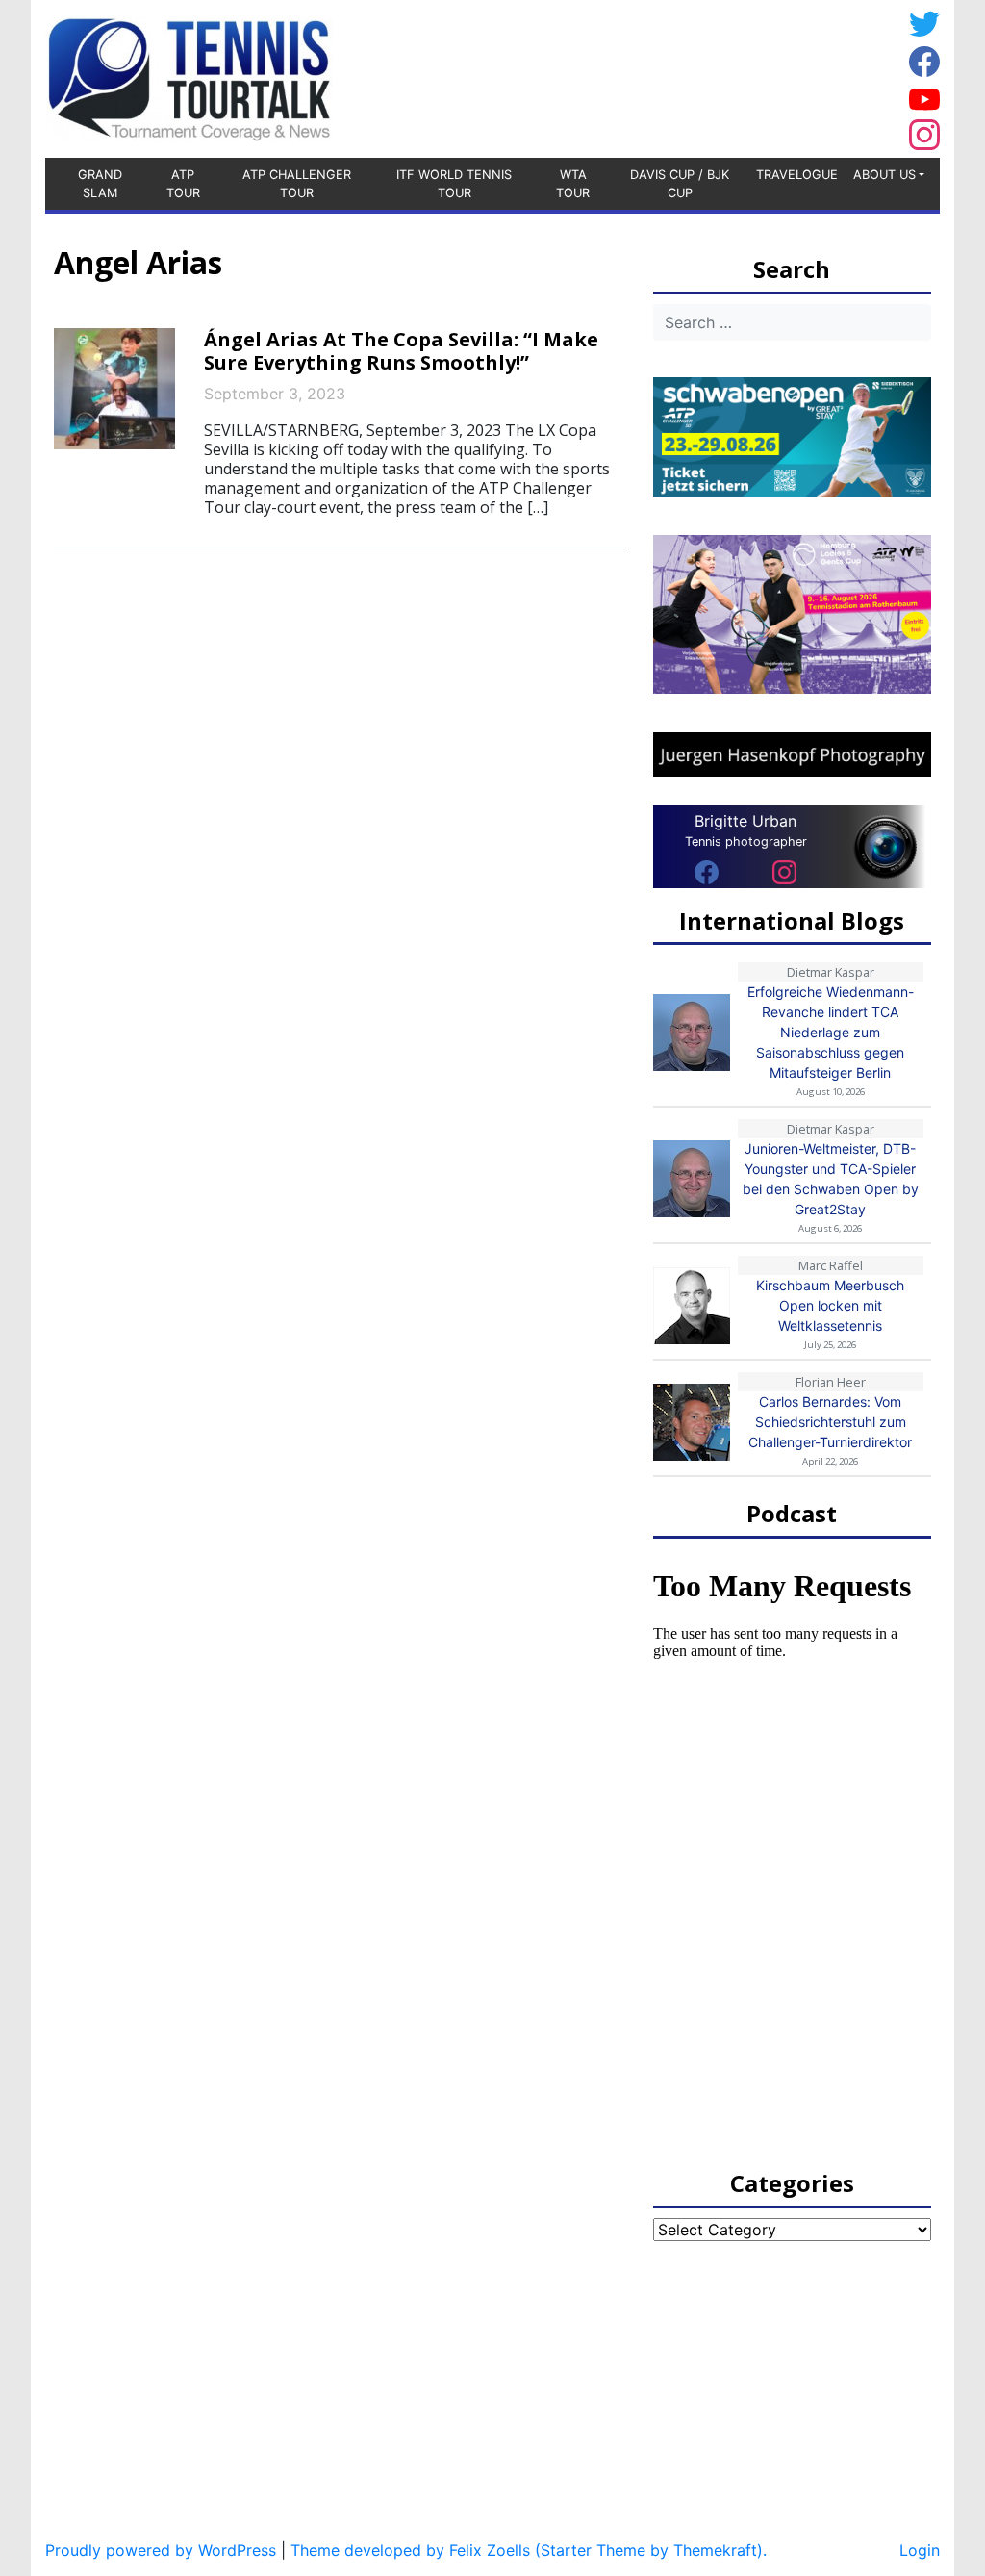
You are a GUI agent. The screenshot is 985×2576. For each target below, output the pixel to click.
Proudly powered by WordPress (161, 2550)
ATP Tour (183, 184)
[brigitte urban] (707, 872)
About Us (884, 175)
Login (920, 2550)
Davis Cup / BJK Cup (680, 184)
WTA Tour (573, 184)
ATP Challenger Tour (297, 184)
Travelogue (797, 175)
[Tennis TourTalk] (189, 77)
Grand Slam (100, 184)
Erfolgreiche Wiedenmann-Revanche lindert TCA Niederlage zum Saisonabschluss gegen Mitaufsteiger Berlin (831, 1032)
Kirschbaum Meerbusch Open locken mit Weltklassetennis (830, 1305)
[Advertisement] (747, 76)
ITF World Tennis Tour (454, 184)
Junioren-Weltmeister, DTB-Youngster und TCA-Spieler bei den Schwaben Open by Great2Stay (831, 1179)
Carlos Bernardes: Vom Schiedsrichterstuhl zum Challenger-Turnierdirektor (830, 1422)
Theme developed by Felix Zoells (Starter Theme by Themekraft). (529, 2550)
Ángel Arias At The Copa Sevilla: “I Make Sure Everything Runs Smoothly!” (401, 351)
